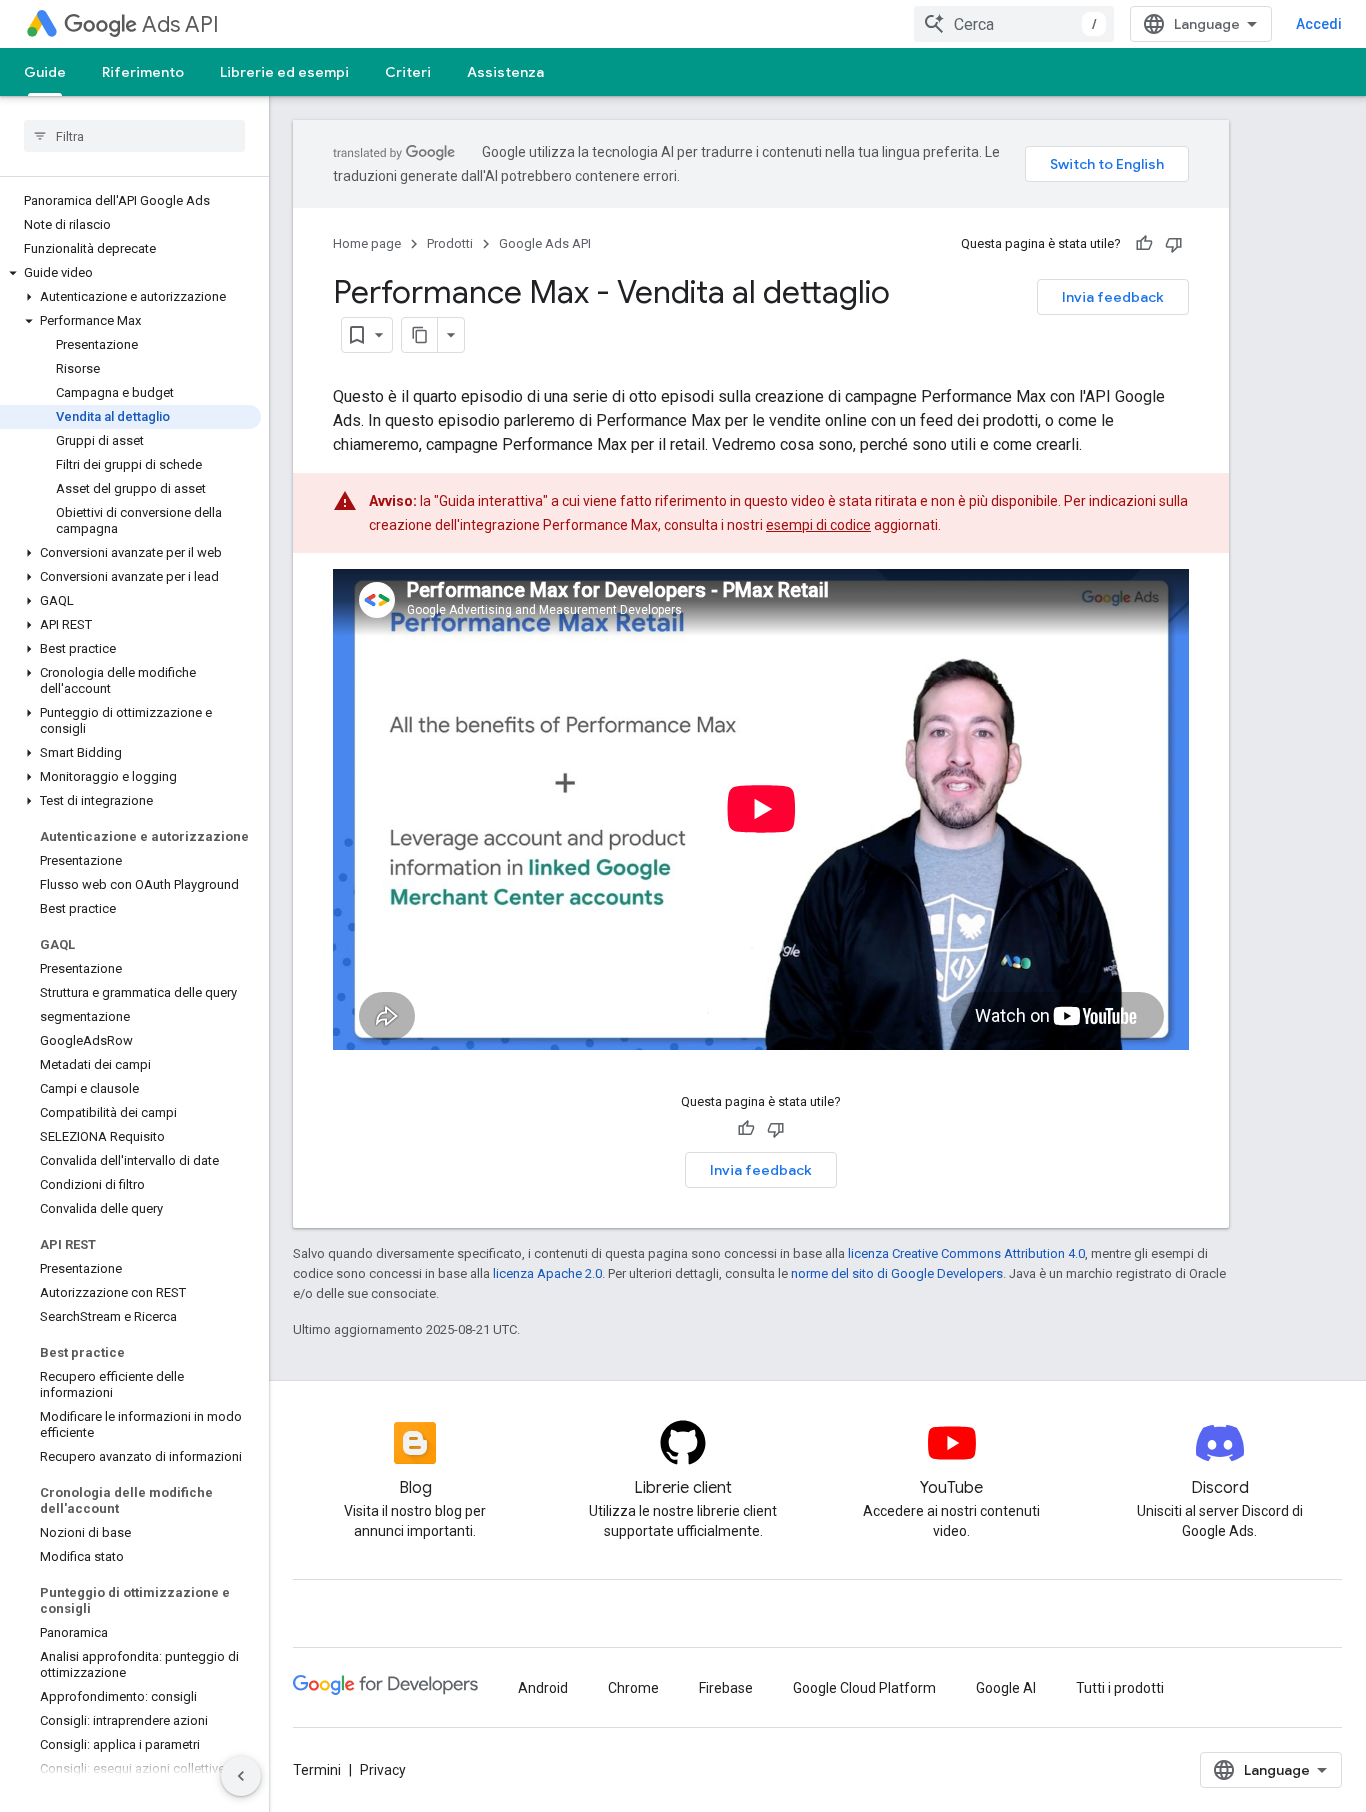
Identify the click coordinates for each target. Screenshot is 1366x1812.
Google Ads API (545, 243)
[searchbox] (134, 136)
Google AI (1006, 1688)
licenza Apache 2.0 (547, 1273)
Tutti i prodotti (1120, 1688)
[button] (130, 273)
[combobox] (1014, 24)
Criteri (408, 72)
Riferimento (143, 72)
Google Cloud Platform (864, 1688)
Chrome (633, 1688)
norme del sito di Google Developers (897, 1273)
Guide (45, 72)
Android (543, 1688)
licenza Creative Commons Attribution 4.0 (966, 1253)
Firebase (726, 1688)
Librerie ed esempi (284, 72)
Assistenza (505, 72)
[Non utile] (1174, 244)
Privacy (383, 1770)
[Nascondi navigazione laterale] (241, 1776)
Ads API (180, 24)
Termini (317, 1770)
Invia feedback (1113, 297)
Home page (367, 243)
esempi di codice (818, 525)
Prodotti (450, 243)
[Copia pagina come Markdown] (420, 335)
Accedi (1319, 24)
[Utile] (1144, 244)
